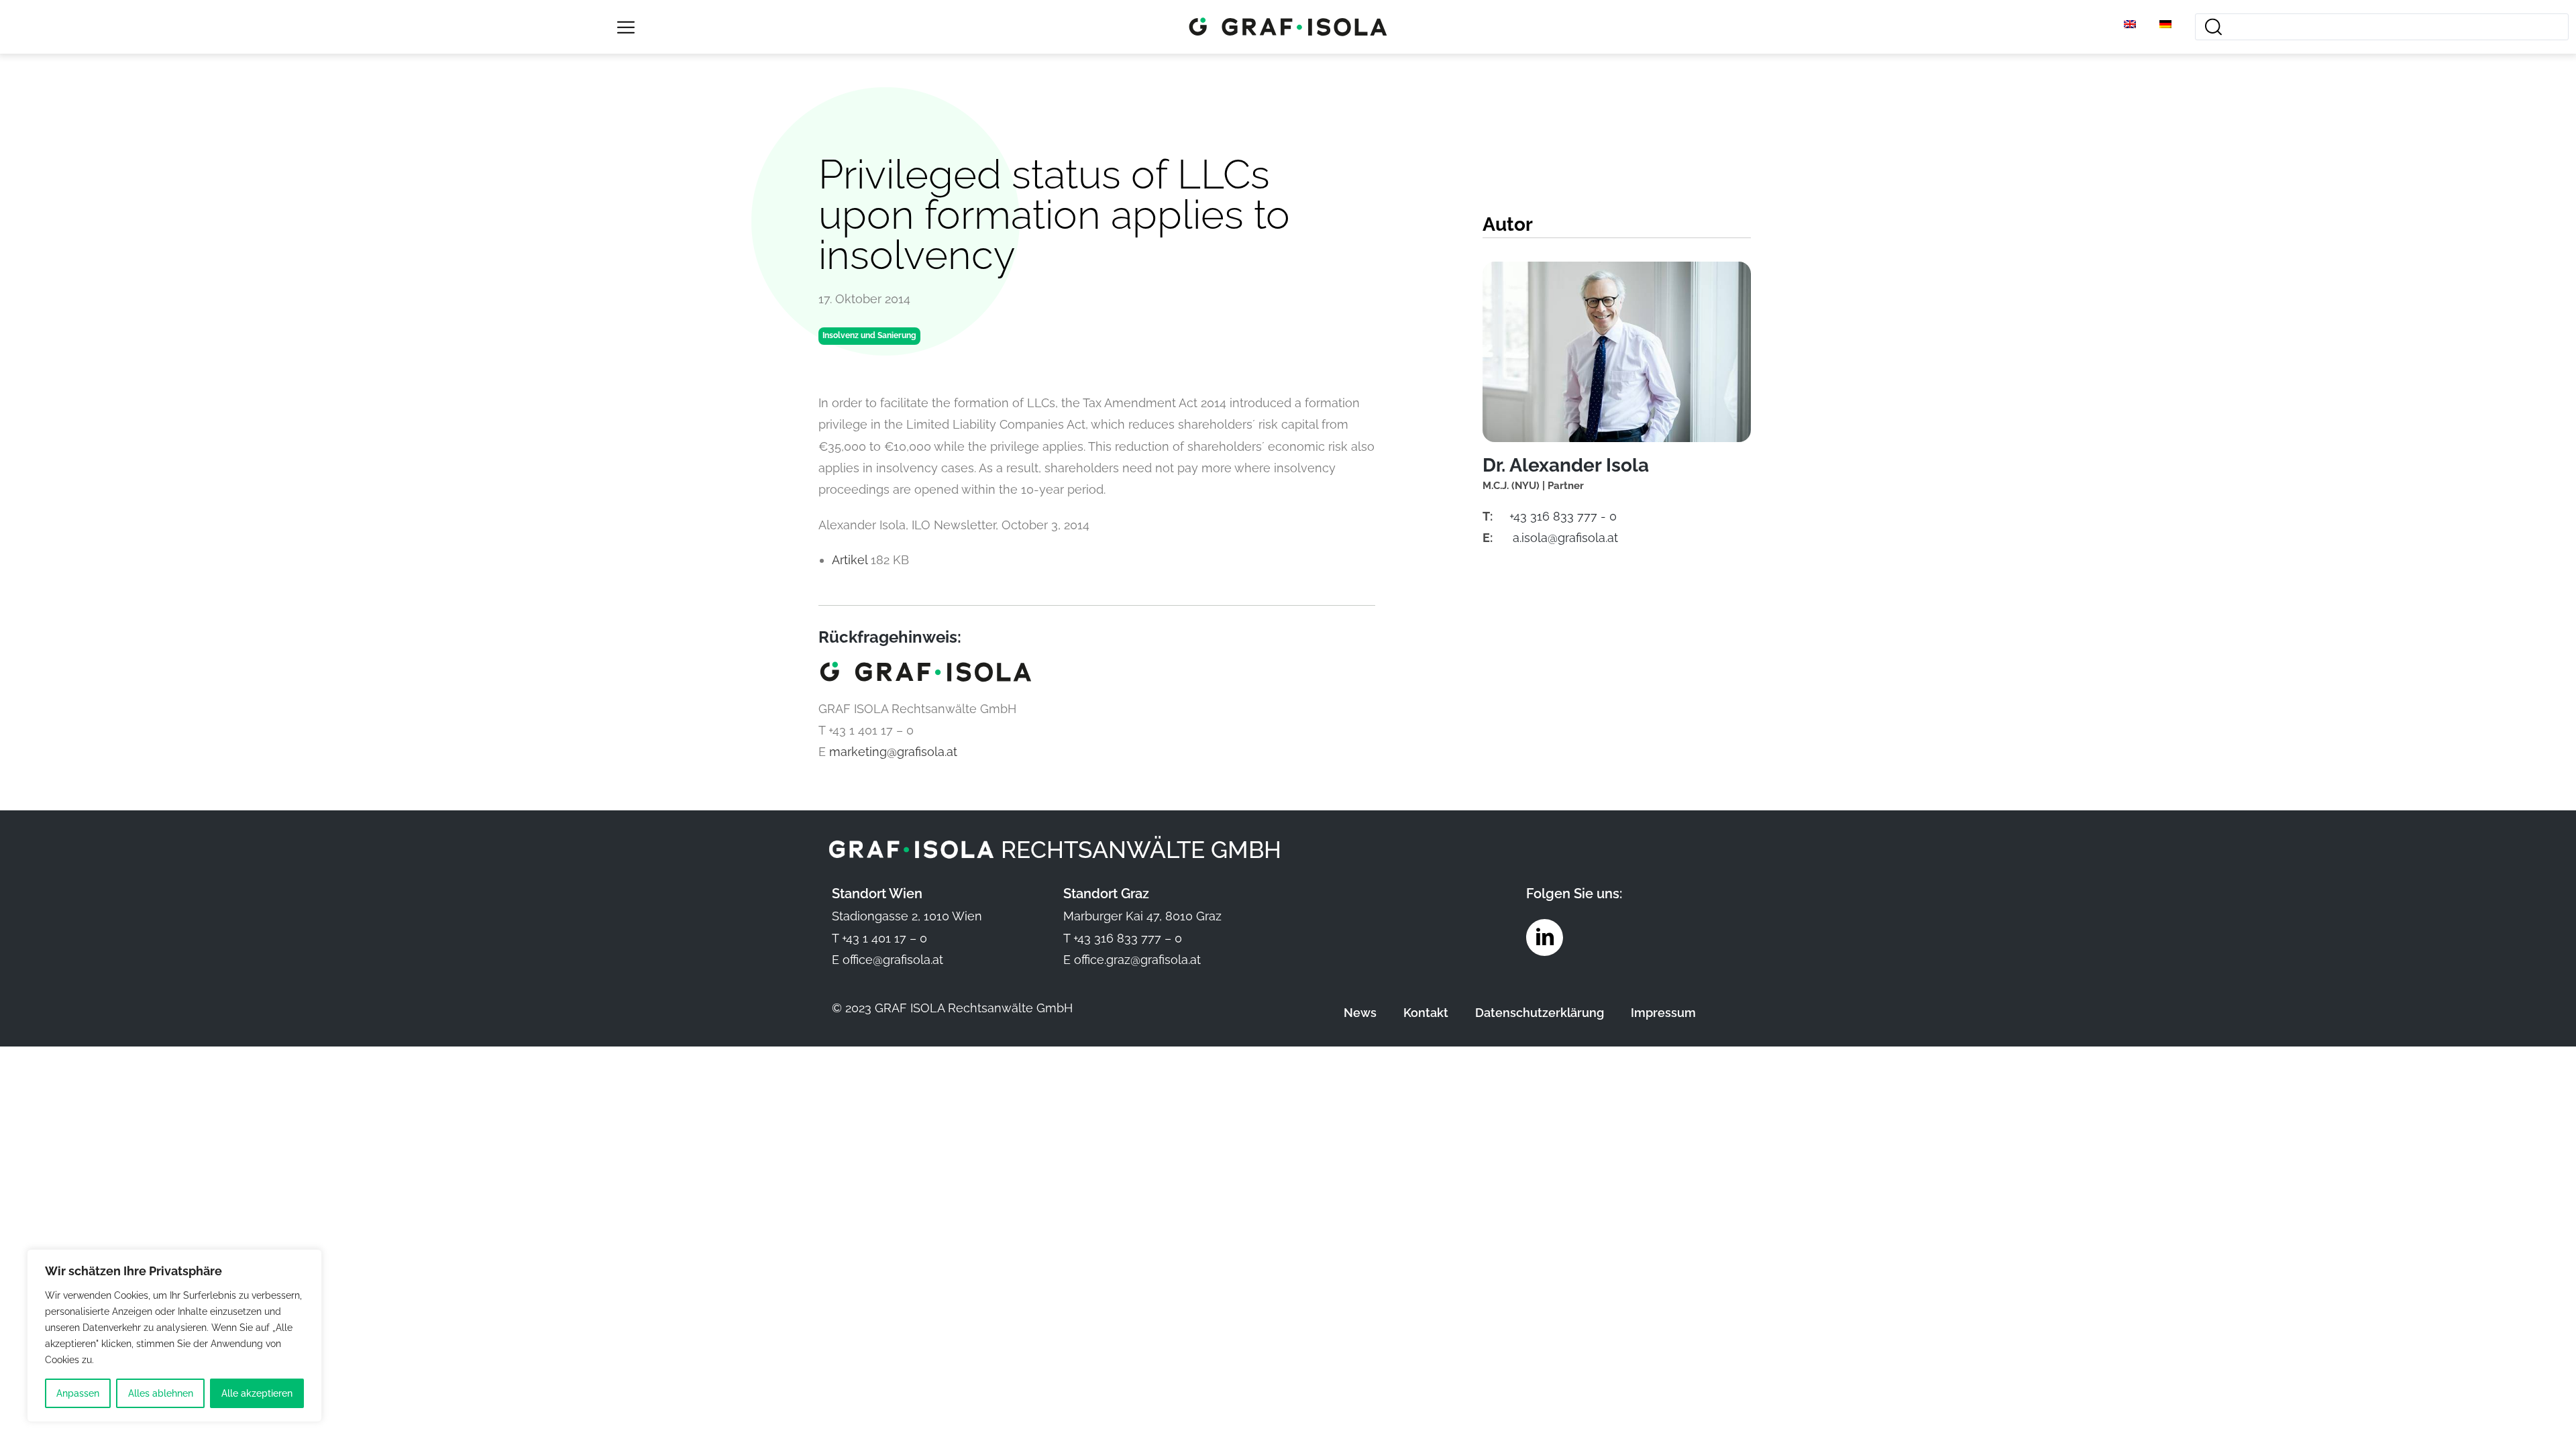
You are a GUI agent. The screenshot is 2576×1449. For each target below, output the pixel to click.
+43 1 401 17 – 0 (884, 938)
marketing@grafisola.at (893, 752)
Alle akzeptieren (257, 1393)
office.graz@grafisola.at (1137, 960)
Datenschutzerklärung (1540, 1013)
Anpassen (78, 1393)
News (1360, 1013)
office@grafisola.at (893, 960)
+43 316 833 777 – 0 (1128, 938)
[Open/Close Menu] (626, 27)
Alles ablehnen (161, 1393)
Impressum (1663, 1013)
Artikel (851, 560)
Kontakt (1426, 1013)
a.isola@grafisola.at (1565, 538)
